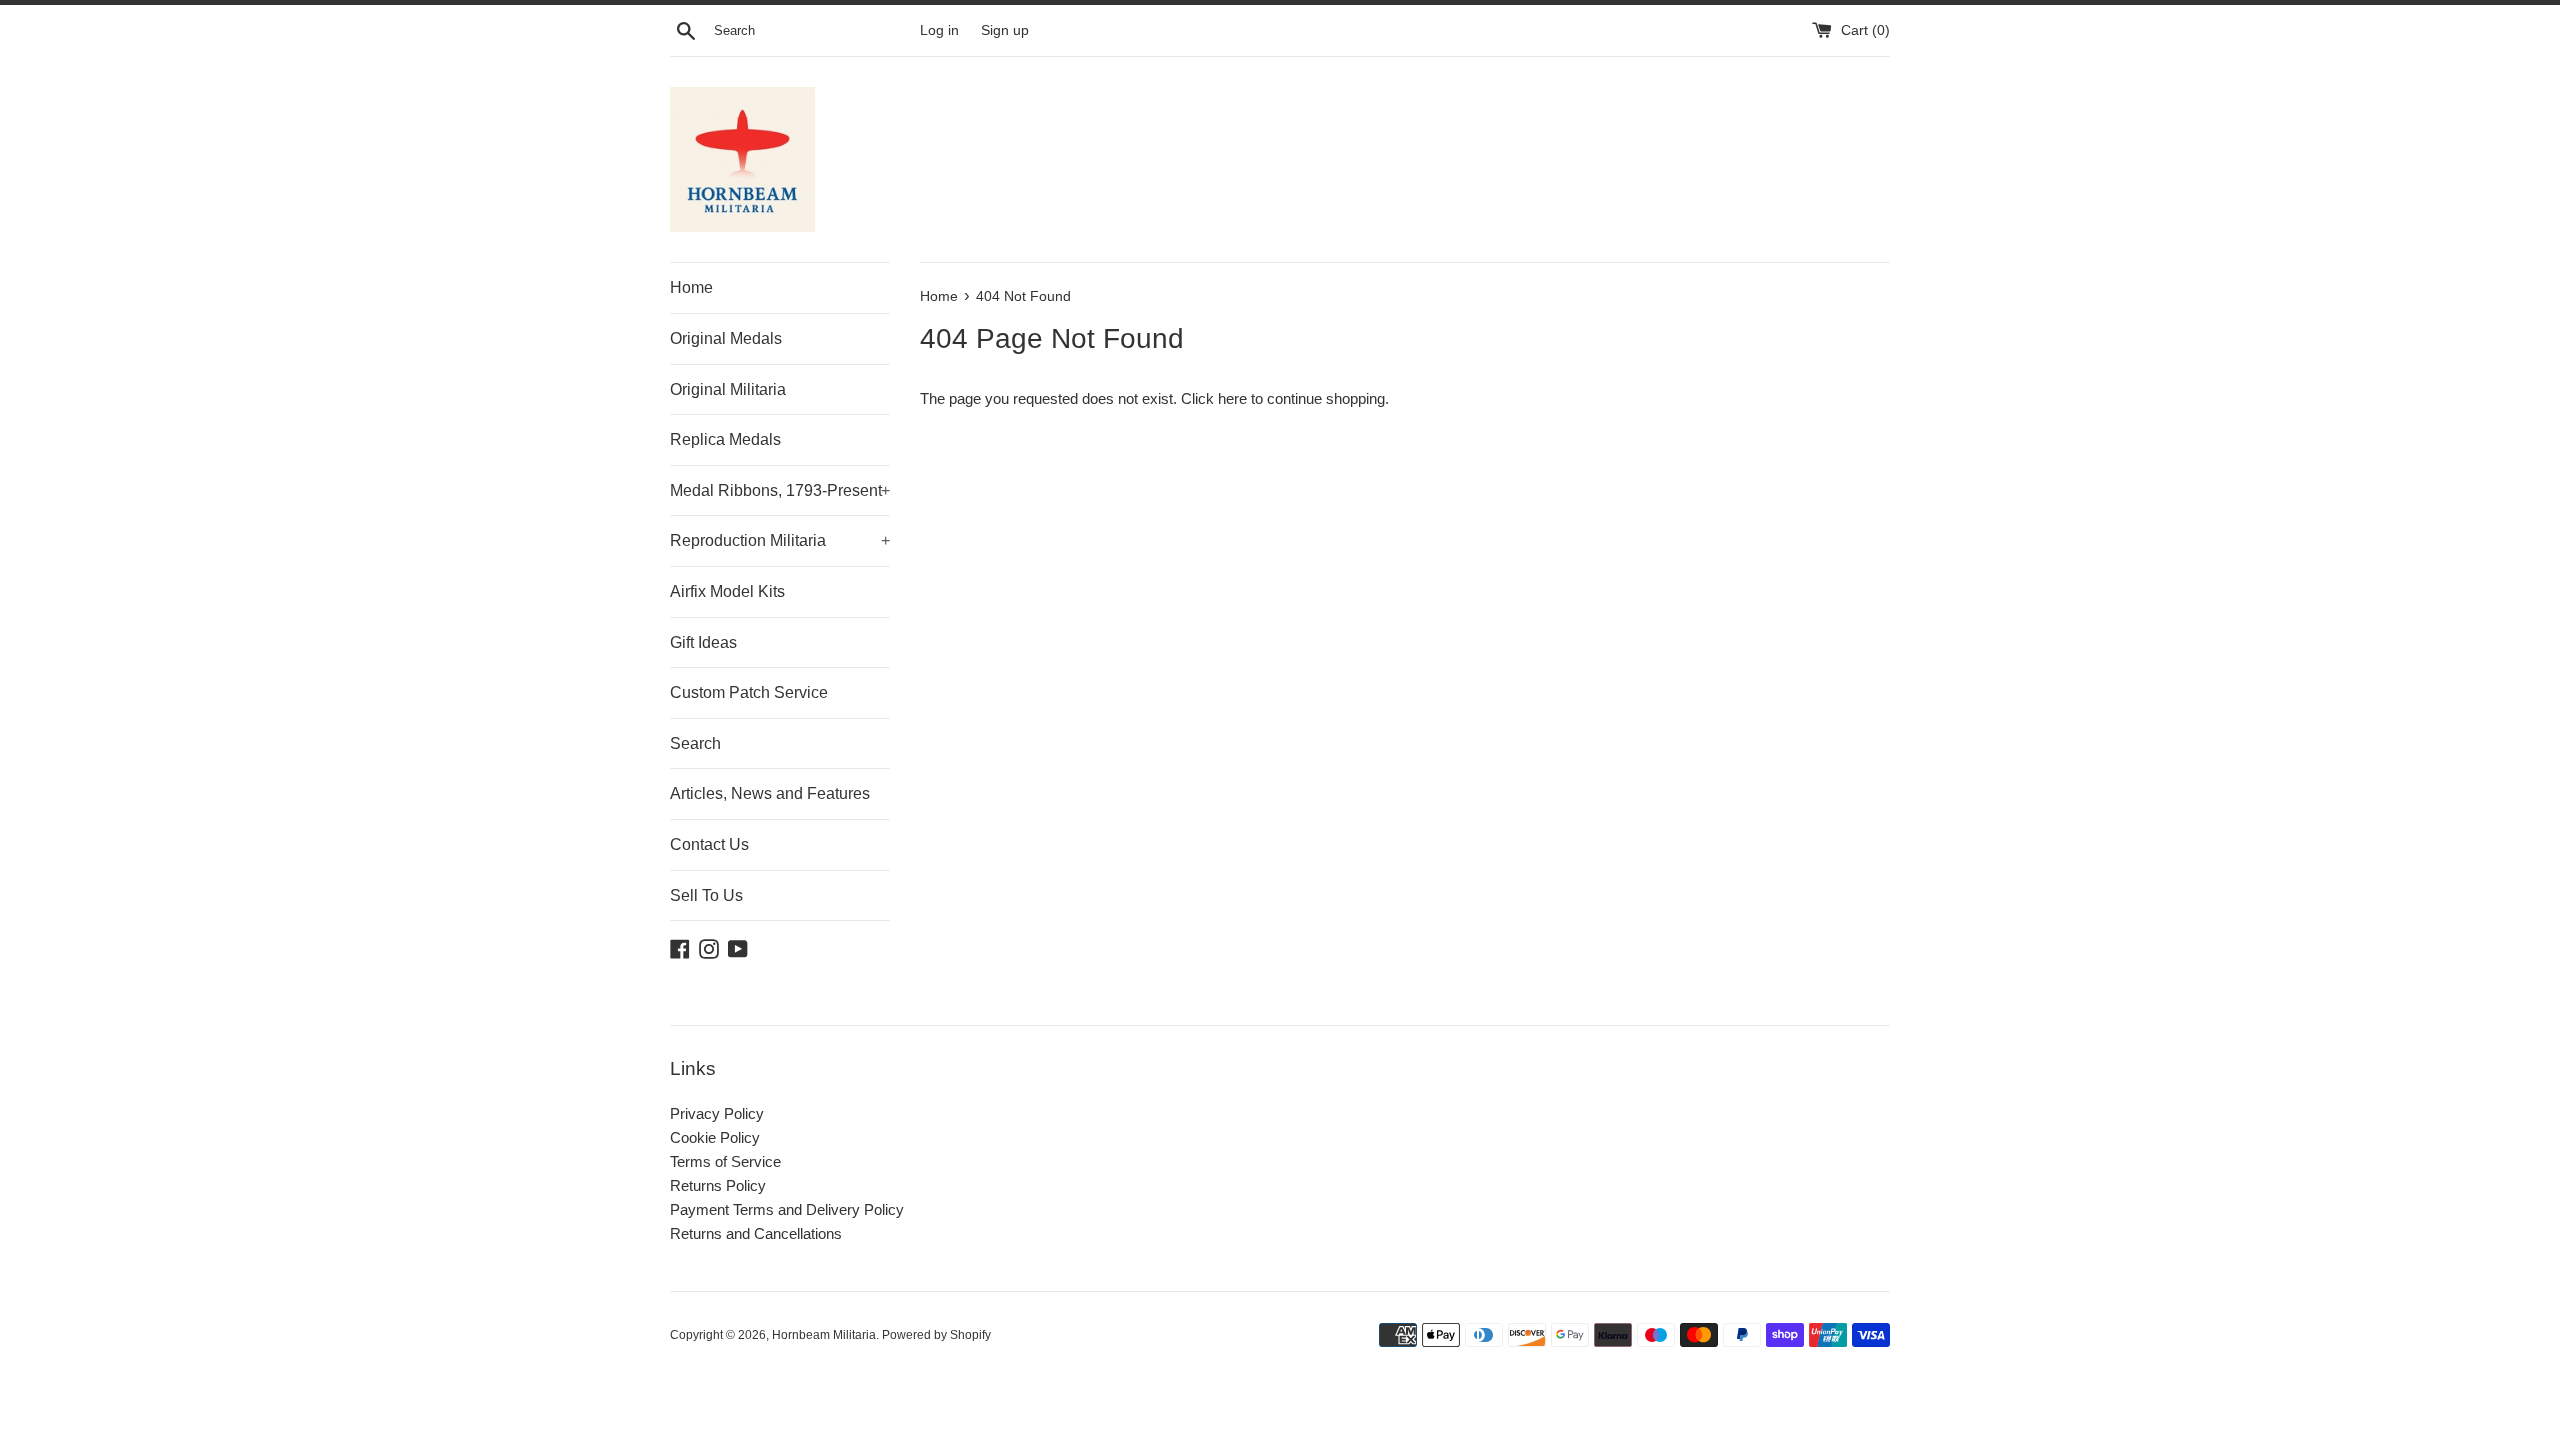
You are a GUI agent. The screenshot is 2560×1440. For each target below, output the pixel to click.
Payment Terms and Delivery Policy (787, 1209)
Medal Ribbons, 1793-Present (780, 490)
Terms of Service (725, 1161)
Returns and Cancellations (756, 1233)
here (1232, 398)
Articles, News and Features (770, 793)
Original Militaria (728, 389)
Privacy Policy (717, 1113)
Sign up (1005, 30)
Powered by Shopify (936, 1335)
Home (691, 287)
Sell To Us (706, 895)
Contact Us (709, 844)
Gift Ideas (703, 642)
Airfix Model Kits (727, 591)
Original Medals (726, 338)
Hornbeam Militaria (824, 1335)
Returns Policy (718, 1185)
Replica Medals (725, 439)
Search (695, 743)
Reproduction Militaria (780, 540)
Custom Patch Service (749, 692)
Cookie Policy (715, 1137)
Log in (939, 30)
